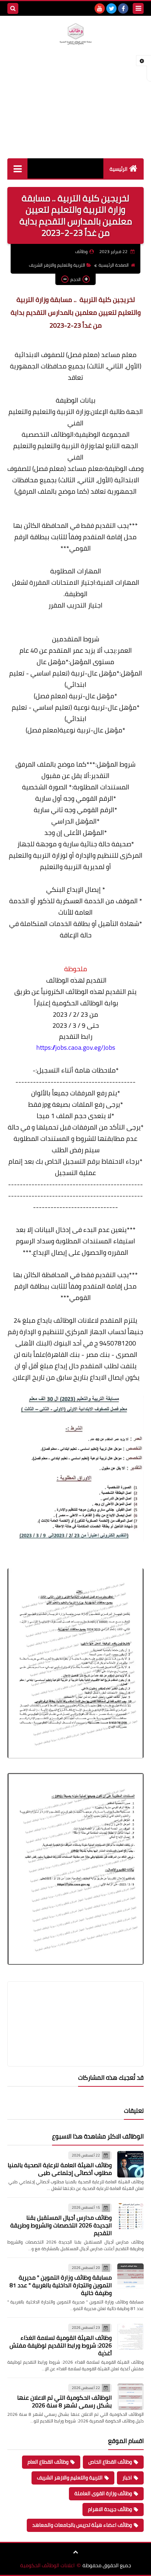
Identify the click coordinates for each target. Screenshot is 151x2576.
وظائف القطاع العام (48, 2462)
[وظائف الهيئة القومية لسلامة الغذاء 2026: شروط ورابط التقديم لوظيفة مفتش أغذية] (130, 2337)
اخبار (127, 2478)
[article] (75, 2006)
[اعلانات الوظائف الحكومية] (75, 34)
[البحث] (13, 8)
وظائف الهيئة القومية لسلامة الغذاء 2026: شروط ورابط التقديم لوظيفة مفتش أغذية (61, 2345)
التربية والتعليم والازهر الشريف (57, 265)
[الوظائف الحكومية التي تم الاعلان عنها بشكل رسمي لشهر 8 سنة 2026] (130, 2397)
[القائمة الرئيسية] (17, 168)
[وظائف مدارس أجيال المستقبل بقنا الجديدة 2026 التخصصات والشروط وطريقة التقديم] (130, 2216)
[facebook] (123, 8)
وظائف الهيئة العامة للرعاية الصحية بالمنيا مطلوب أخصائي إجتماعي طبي (60, 2169)
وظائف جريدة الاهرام (110, 2509)
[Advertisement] (75, 109)
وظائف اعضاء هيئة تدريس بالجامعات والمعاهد (82, 2525)
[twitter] (111, 8)
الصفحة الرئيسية (114, 265)
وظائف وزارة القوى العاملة (103, 2493)
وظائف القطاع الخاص (110, 2462)
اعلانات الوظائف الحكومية (47, 2566)
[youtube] (100, 8)
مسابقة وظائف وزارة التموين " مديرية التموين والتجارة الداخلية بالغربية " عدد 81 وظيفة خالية (61, 2285)
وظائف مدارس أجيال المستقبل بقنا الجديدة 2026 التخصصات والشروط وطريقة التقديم (61, 2225)
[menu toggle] (138, 8)
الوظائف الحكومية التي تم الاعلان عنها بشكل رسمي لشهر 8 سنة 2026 (65, 2401)
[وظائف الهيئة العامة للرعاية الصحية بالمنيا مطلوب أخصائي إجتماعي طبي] (130, 2164)
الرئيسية (119, 169)
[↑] (75, 2552)
